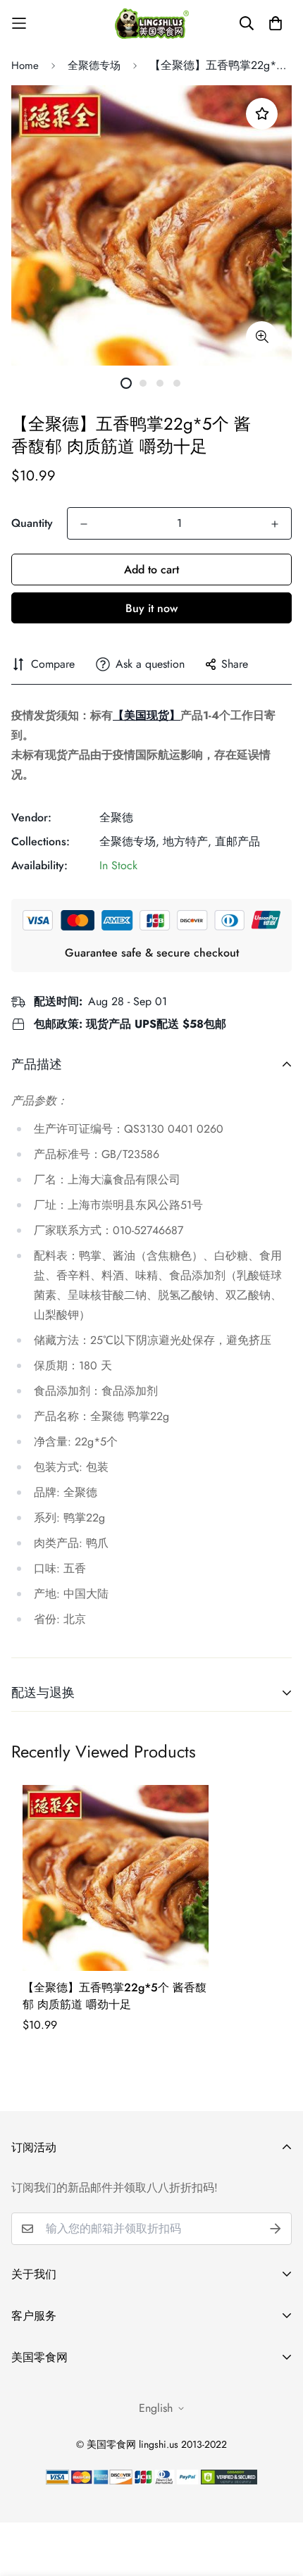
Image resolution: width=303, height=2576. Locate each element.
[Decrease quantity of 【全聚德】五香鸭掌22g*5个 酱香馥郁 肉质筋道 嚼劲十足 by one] (84, 524)
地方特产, (187, 841)
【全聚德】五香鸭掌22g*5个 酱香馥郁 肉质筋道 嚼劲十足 (115, 1996)
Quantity (32, 523)
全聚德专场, (129, 841)
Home (25, 66)
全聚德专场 (94, 66)
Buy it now (151, 608)
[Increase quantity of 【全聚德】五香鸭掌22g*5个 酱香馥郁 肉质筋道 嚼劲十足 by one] (275, 524)
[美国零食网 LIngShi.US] (152, 23)
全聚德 (116, 817)
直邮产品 (237, 841)
